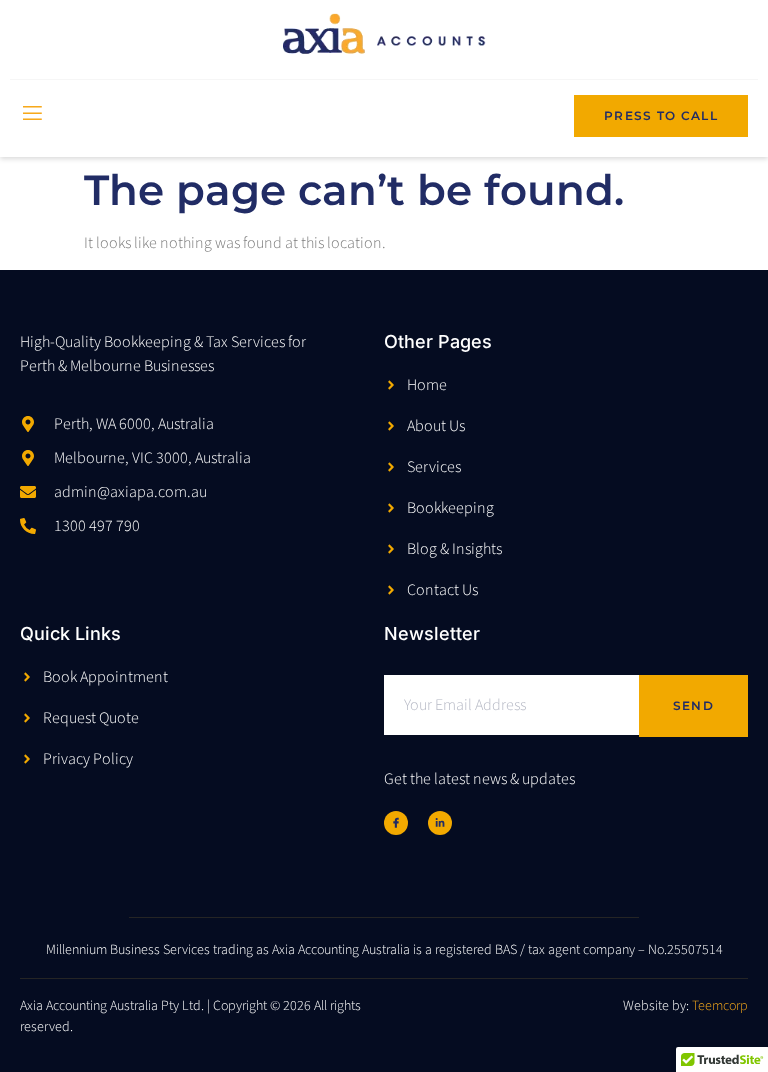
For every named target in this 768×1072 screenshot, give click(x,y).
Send (693, 705)
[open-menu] (31, 115)
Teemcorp (720, 1006)
